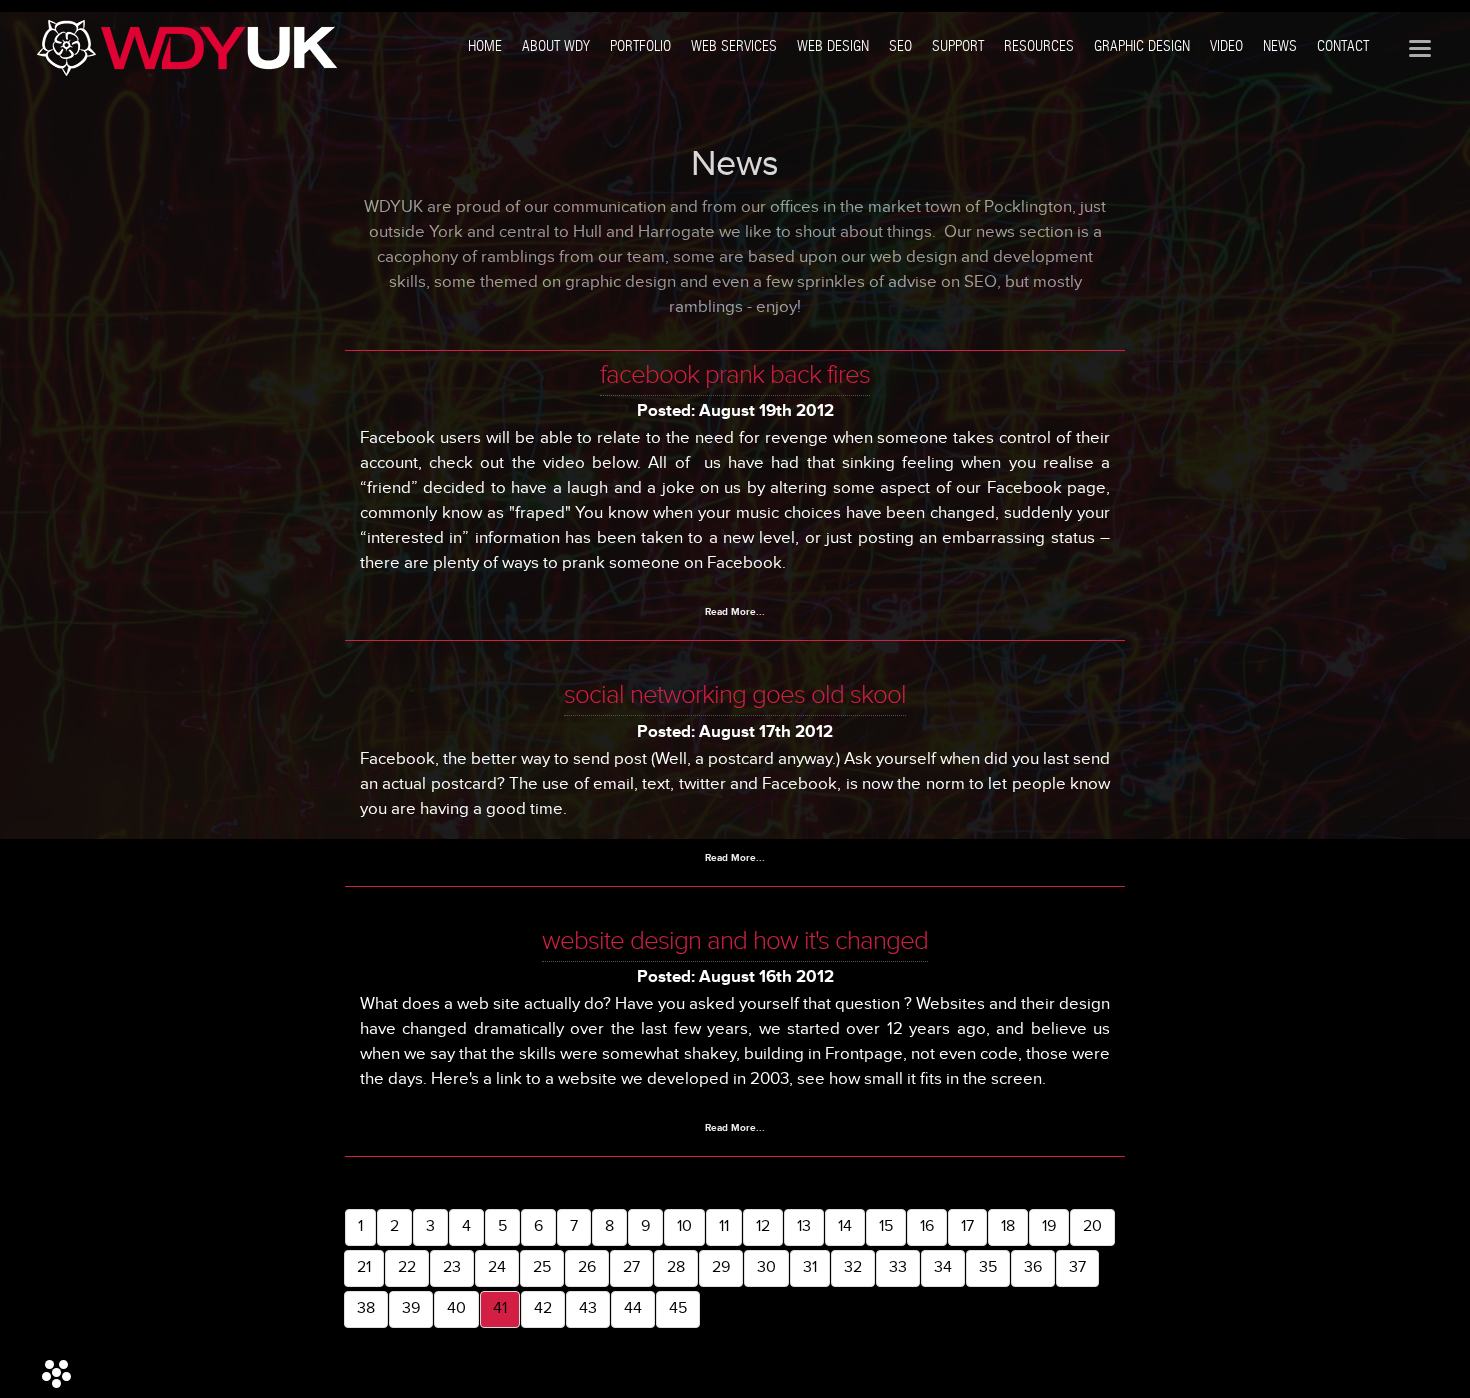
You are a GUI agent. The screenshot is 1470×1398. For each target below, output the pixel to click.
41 (500, 1308)
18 (1008, 1226)
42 (543, 1308)
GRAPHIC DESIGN (1142, 46)
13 (804, 1226)
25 (542, 1267)
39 (411, 1308)
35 (988, 1267)
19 (1049, 1226)
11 (724, 1226)
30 (766, 1267)
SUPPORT (958, 46)
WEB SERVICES (734, 46)
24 (497, 1267)
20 (1092, 1226)
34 (943, 1267)
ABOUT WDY (556, 46)
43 (588, 1308)
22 (407, 1267)
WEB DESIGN (833, 46)
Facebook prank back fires (735, 375)
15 (886, 1226)
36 (1033, 1267)
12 (763, 1226)
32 (853, 1267)
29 (721, 1267)
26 (587, 1267)
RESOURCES (1039, 46)
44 (633, 1308)
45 (678, 1308)
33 (898, 1267)
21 (364, 1267)
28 (676, 1267)
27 (631, 1267)
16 (927, 1226)
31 (810, 1267)
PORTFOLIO (640, 46)
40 (456, 1308)
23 (452, 1267)
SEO (900, 46)
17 (967, 1226)
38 (366, 1308)
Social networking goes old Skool (735, 695)
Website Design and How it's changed (735, 941)
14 (845, 1226)
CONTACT (1343, 46)
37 (1077, 1267)
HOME (485, 46)
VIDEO (1226, 46)
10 (684, 1226)
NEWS (1280, 46)
